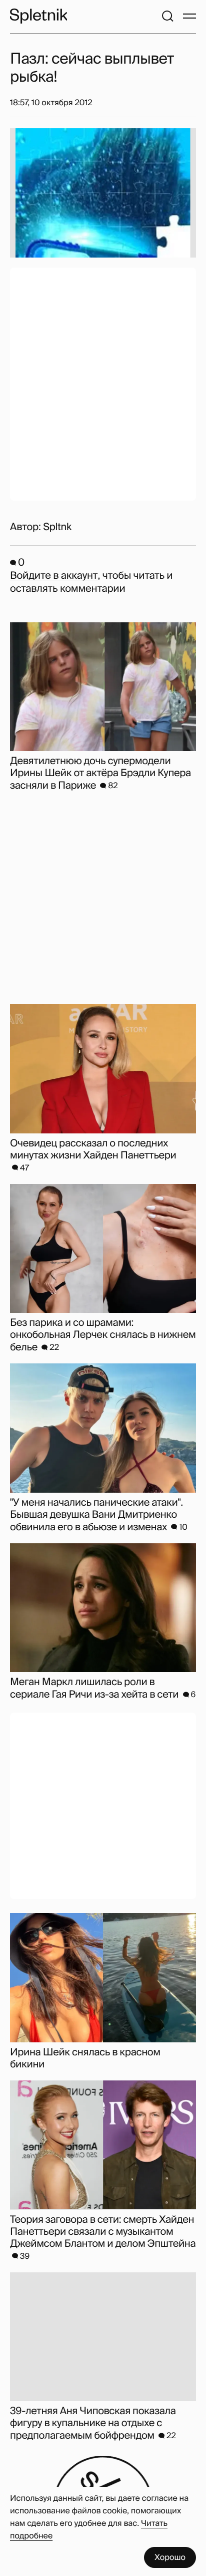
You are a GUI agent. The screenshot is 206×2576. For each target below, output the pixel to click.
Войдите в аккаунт (54, 576)
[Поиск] (167, 16)
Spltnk (57, 527)
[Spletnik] (38, 16)
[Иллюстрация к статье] (103, 193)
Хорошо (170, 2557)
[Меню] (189, 16)
